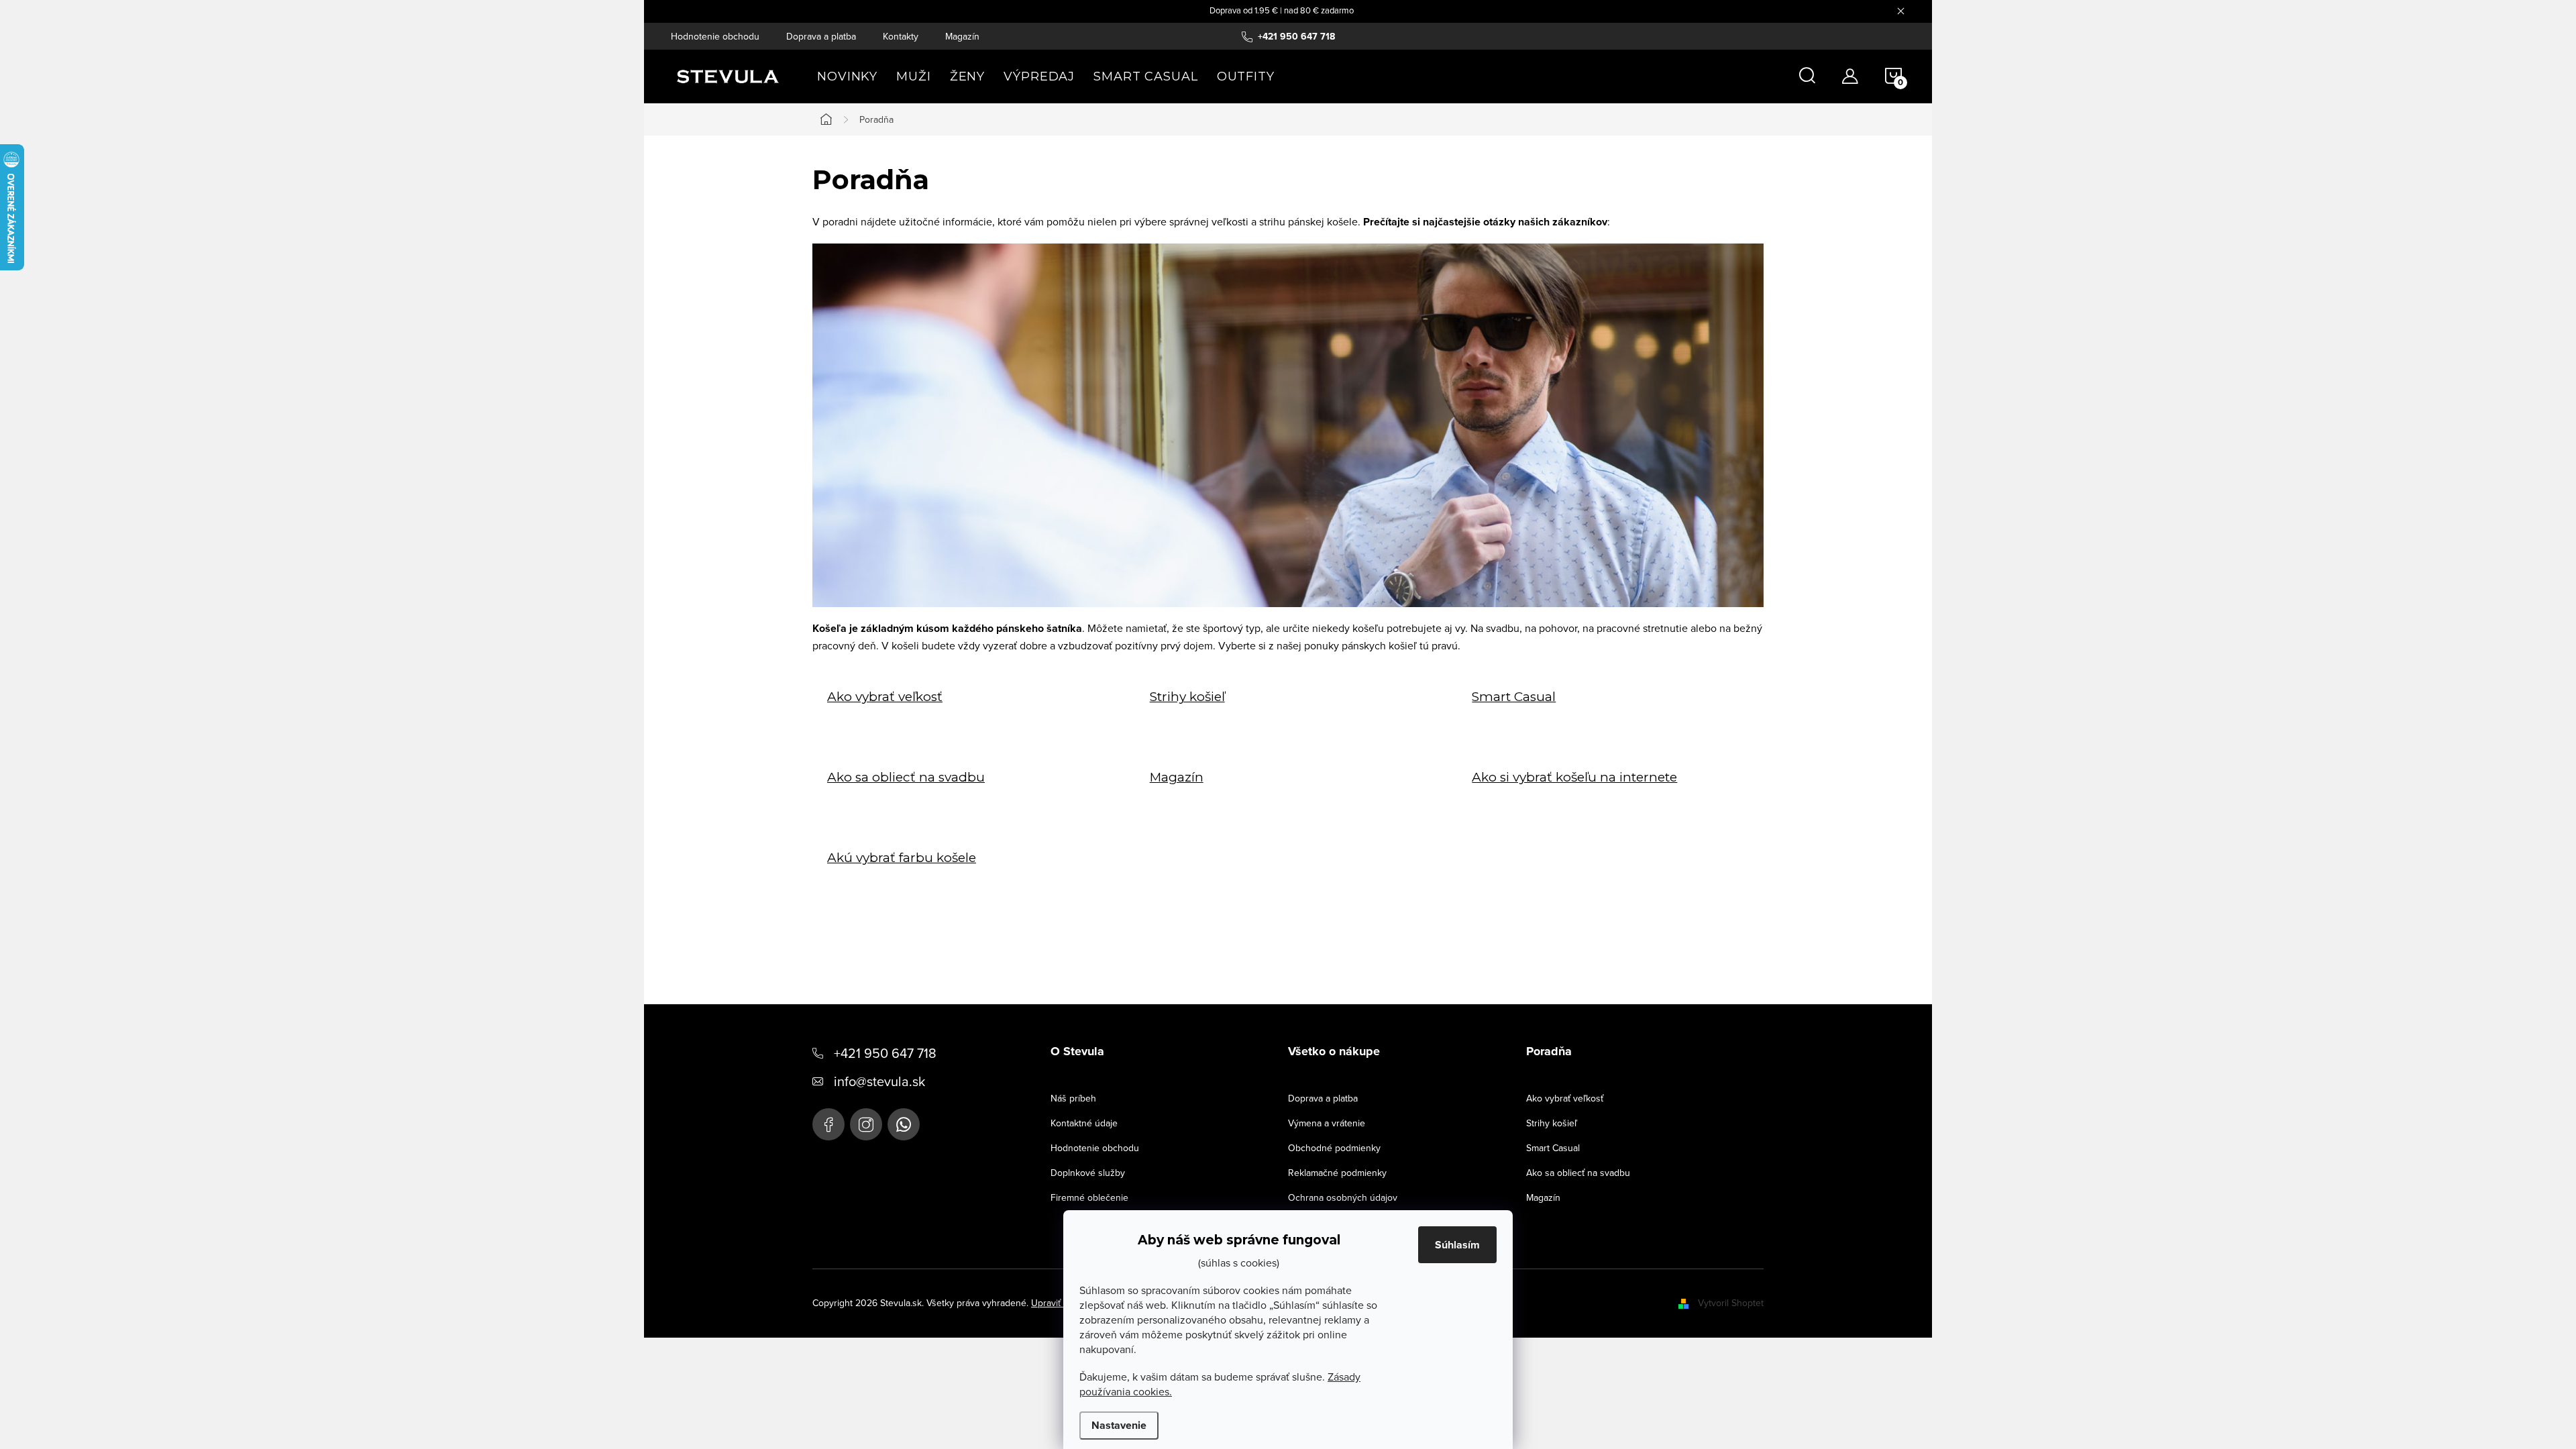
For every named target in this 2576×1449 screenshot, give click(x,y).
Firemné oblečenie (1089, 1197)
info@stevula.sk (879, 1081)
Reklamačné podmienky (1337, 1173)
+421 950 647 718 (885, 1053)
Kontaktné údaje (1084, 1123)
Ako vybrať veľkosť (885, 697)
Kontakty (901, 36)
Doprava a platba (821, 36)
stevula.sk (866, 1124)
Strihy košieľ (1187, 697)
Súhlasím (1457, 1245)
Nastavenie (1119, 1425)
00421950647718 (904, 1124)
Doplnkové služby (1088, 1173)
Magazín (962, 36)
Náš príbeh (1073, 1098)
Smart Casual (1514, 697)
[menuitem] (847, 76)
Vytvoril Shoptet (1731, 1303)
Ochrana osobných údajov (1343, 1197)
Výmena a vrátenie (1327, 1123)
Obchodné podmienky (1334, 1148)
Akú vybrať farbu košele (902, 858)
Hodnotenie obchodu (715, 36)
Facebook (828, 1124)
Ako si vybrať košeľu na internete (1574, 777)
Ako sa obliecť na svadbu (906, 777)
